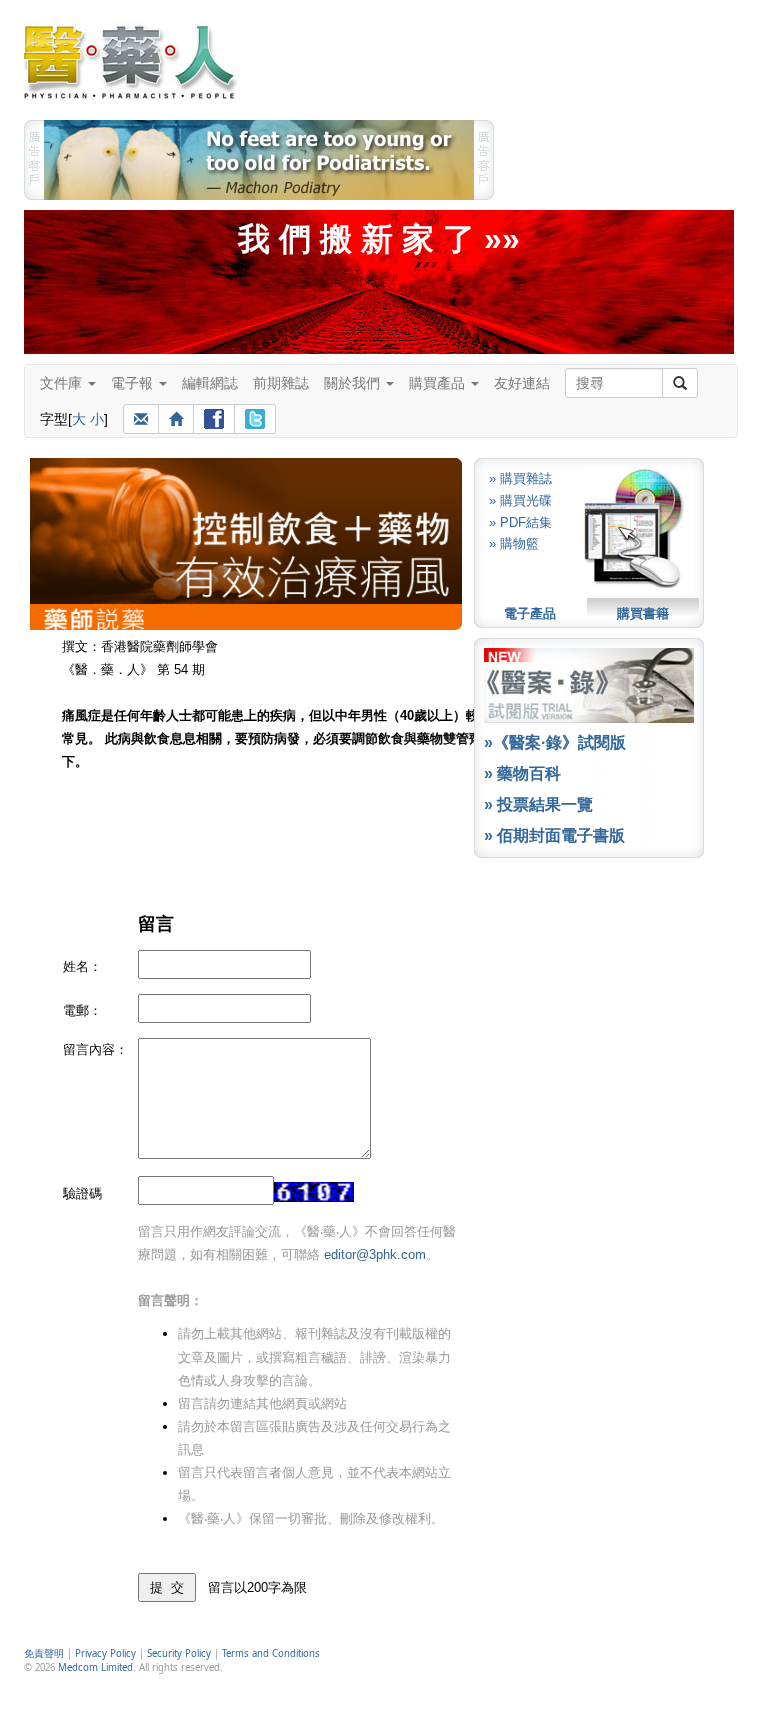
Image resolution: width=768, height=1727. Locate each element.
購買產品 (439, 383)
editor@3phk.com (375, 1254)
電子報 (134, 383)
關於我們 (354, 383)
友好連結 (522, 383)
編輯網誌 (210, 383)
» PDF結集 (520, 522)
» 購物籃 (514, 543)
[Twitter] (255, 419)
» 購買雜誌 (520, 478)
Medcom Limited (95, 1667)
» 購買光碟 (520, 500)
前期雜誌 (281, 383)
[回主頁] (176, 419)
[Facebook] (214, 419)
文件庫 (63, 383)
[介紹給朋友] (141, 419)
